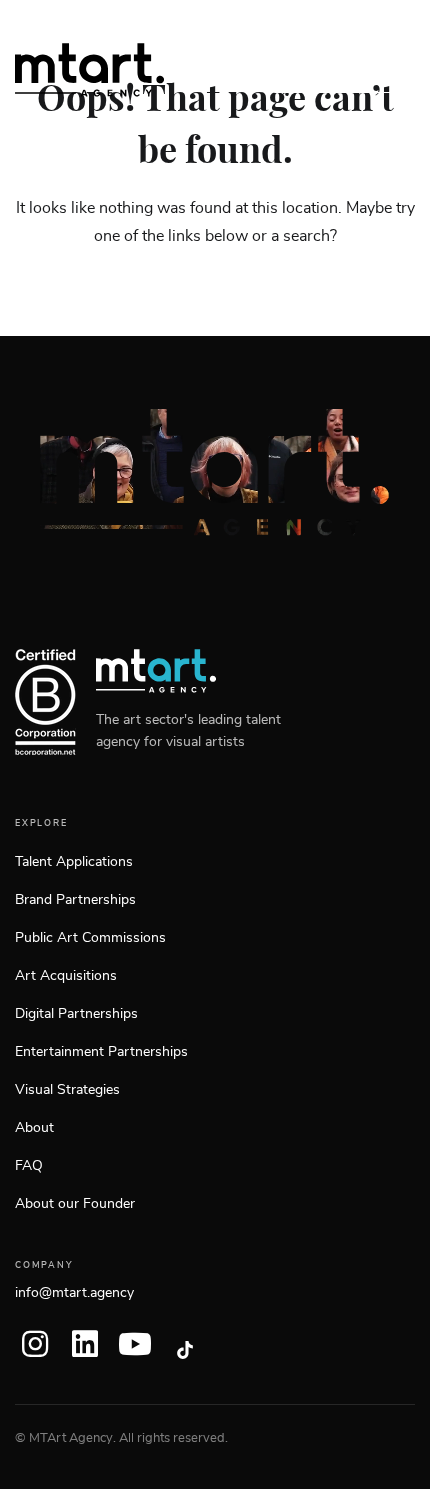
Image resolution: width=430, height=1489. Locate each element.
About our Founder (75, 1204)
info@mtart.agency (74, 1293)
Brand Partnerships (75, 900)
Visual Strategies (67, 1090)
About (34, 1128)
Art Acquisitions (66, 976)
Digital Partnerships (76, 1014)
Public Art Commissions (90, 938)
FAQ (29, 1166)
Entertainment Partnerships (101, 1052)
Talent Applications (74, 862)
